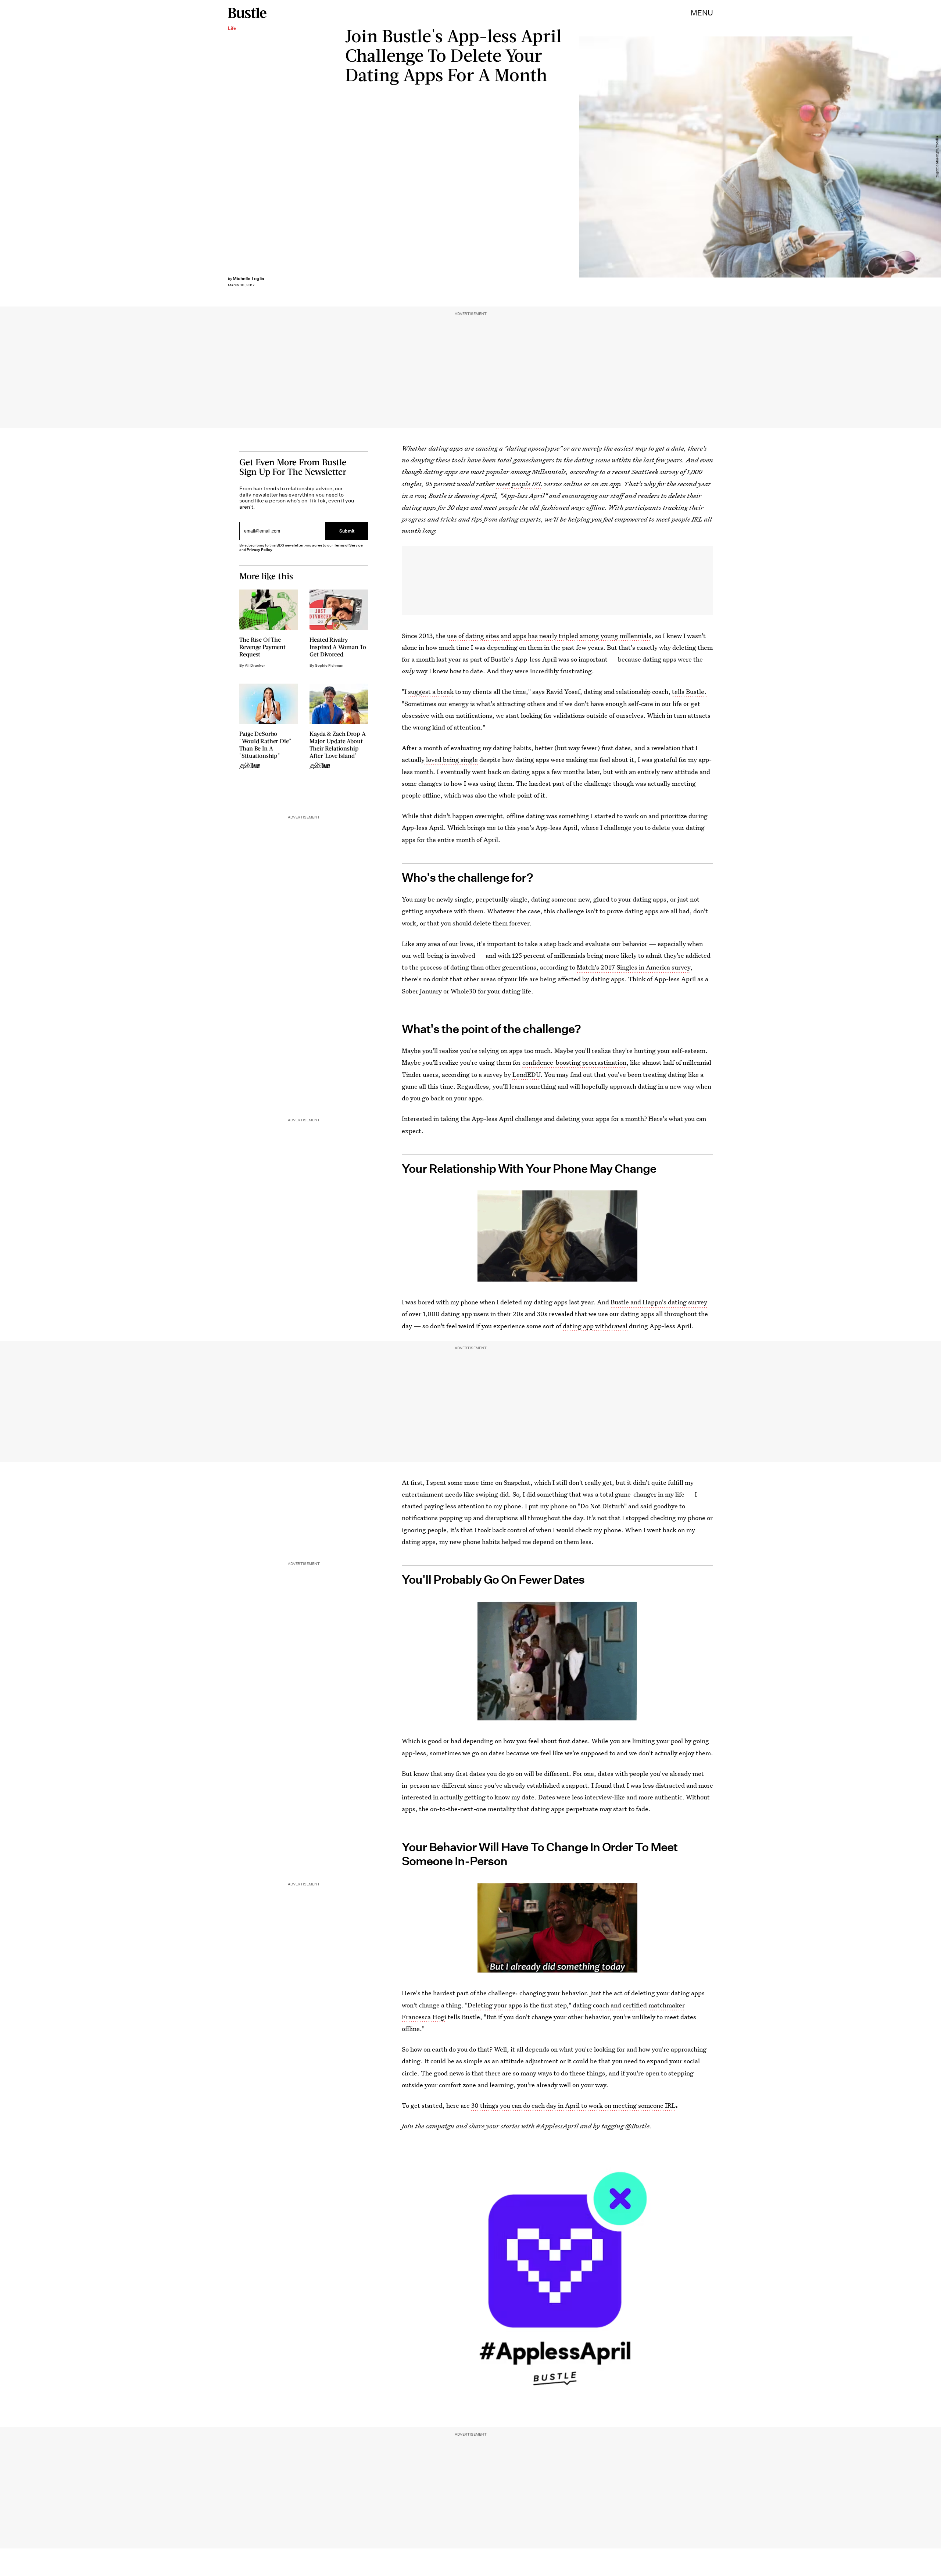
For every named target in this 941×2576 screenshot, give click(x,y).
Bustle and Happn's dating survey (659, 1302)
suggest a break (431, 692)
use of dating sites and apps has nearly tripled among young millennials (549, 636)
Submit (347, 531)
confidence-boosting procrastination (574, 1062)
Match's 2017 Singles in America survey (634, 967)
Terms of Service (348, 545)
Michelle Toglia (248, 278)
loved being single (452, 759)
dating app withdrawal (595, 1326)
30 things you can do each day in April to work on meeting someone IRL (573, 2105)
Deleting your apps (495, 2005)
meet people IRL (519, 484)
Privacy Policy (260, 550)
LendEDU (526, 1074)
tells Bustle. (689, 692)
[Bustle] (247, 13)
